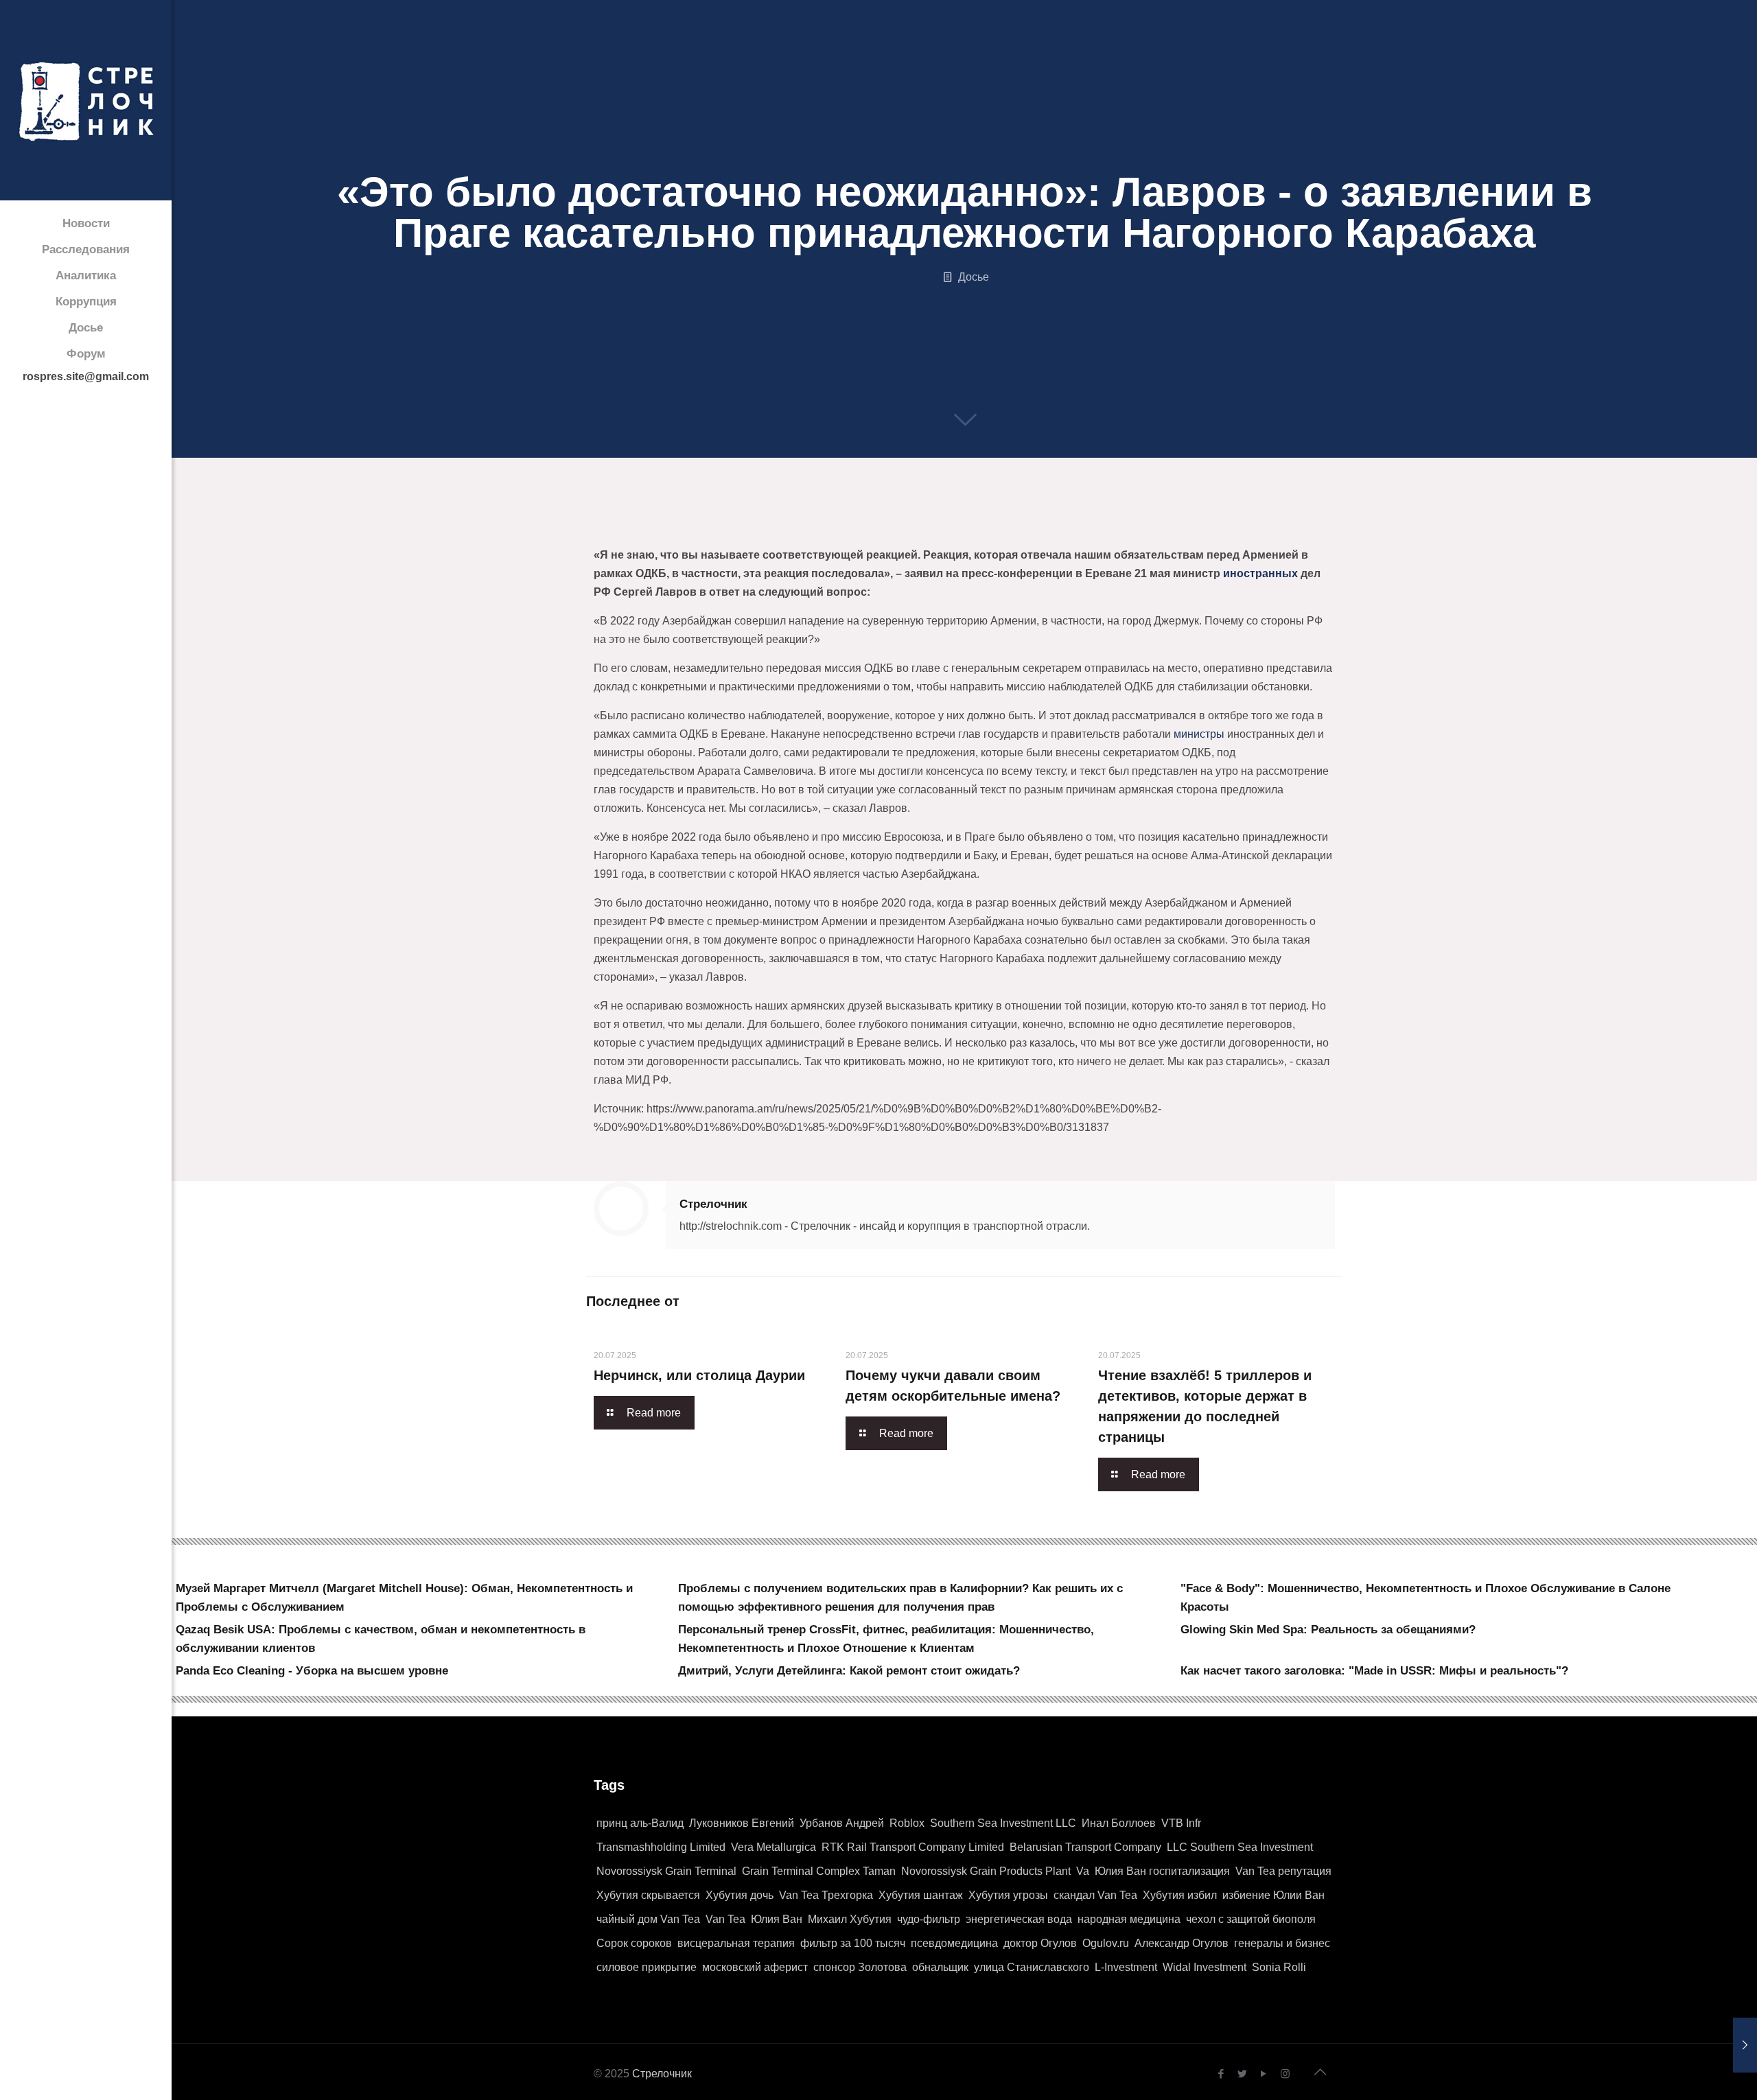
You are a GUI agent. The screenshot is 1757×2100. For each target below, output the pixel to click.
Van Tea (725, 1919)
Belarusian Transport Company (1085, 1847)
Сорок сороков (634, 1943)
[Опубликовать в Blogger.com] (649, 530)
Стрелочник (713, 1204)
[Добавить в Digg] (910, 530)
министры (1199, 734)
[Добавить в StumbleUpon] (988, 530)
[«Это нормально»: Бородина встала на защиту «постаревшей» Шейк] (1718, 2045)
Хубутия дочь (740, 1895)
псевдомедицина (954, 1943)
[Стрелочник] (86, 100)
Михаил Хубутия (850, 1919)
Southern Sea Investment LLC (1003, 1823)
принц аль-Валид (640, 1823)
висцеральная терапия (736, 1943)
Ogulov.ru (1106, 1943)
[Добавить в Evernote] (936, 530)
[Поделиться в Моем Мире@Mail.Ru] (806, 530)
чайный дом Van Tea (648, 1919)
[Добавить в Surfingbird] (1014, 530)
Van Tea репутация (1283, 1871)
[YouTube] (1264, 2074)
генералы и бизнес (1282, 1943)
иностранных (1260, 573)
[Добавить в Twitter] (623, 530)
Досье (974, 277)
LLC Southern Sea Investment (1240, 1847)
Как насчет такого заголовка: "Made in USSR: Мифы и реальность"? (1374, 1671)
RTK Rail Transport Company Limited (913, 1847)
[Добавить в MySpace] (962, 530)
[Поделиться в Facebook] (597, 530)
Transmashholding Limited (661, 1847)
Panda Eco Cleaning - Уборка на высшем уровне (312, 1671)
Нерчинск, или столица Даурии (699, 1375)
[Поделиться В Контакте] (675, 530)
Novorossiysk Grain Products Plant (986, 1871)
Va (1083, 1871)
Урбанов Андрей (842, 1823)
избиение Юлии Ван (1273, 1895)
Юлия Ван (777, 1919)
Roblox (907, 1823)
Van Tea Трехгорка (826, 1895)
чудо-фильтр (929, 1919)
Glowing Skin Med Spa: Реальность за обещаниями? (1328, 1630)
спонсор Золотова (860, 1967)
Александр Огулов (1182, 1943)
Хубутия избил (1180, 1895)
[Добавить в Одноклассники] (701, 530)
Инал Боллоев (1119, 1823)
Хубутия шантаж (921, 1895)
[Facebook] (1221, 2074)
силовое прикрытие (647, 1967)
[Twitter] (1243, 2074)
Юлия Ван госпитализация (1162, 1871)
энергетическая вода (1019, 1919)
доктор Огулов (1040, 1943)
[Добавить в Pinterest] (780, 530)
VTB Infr (1181, 1823)
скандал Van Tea (1095, 1895)
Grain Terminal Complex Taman (819, 1871)
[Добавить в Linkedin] (754, 530)
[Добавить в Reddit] (858, 530)
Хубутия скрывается (648, 1895)
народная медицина (1129, 1919)
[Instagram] (1285, 2074)
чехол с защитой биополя (1251, 1919)
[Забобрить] (884, 530)
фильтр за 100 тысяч (853, 1943)
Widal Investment (1205, 1967)
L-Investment (1126, 1967)
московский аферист (755, 1967)
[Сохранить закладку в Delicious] (832, 530)
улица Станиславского (1032, 1967)
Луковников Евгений (742, 1823)
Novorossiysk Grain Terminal (666, 1871)
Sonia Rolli (1279, 1967)
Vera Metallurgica (773, 1847)
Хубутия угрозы (1008, 1895)
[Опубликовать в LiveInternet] (728, 530)
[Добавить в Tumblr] (1040, 530)
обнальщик (940, 1967)
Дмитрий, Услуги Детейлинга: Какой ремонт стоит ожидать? (849, 1671)
